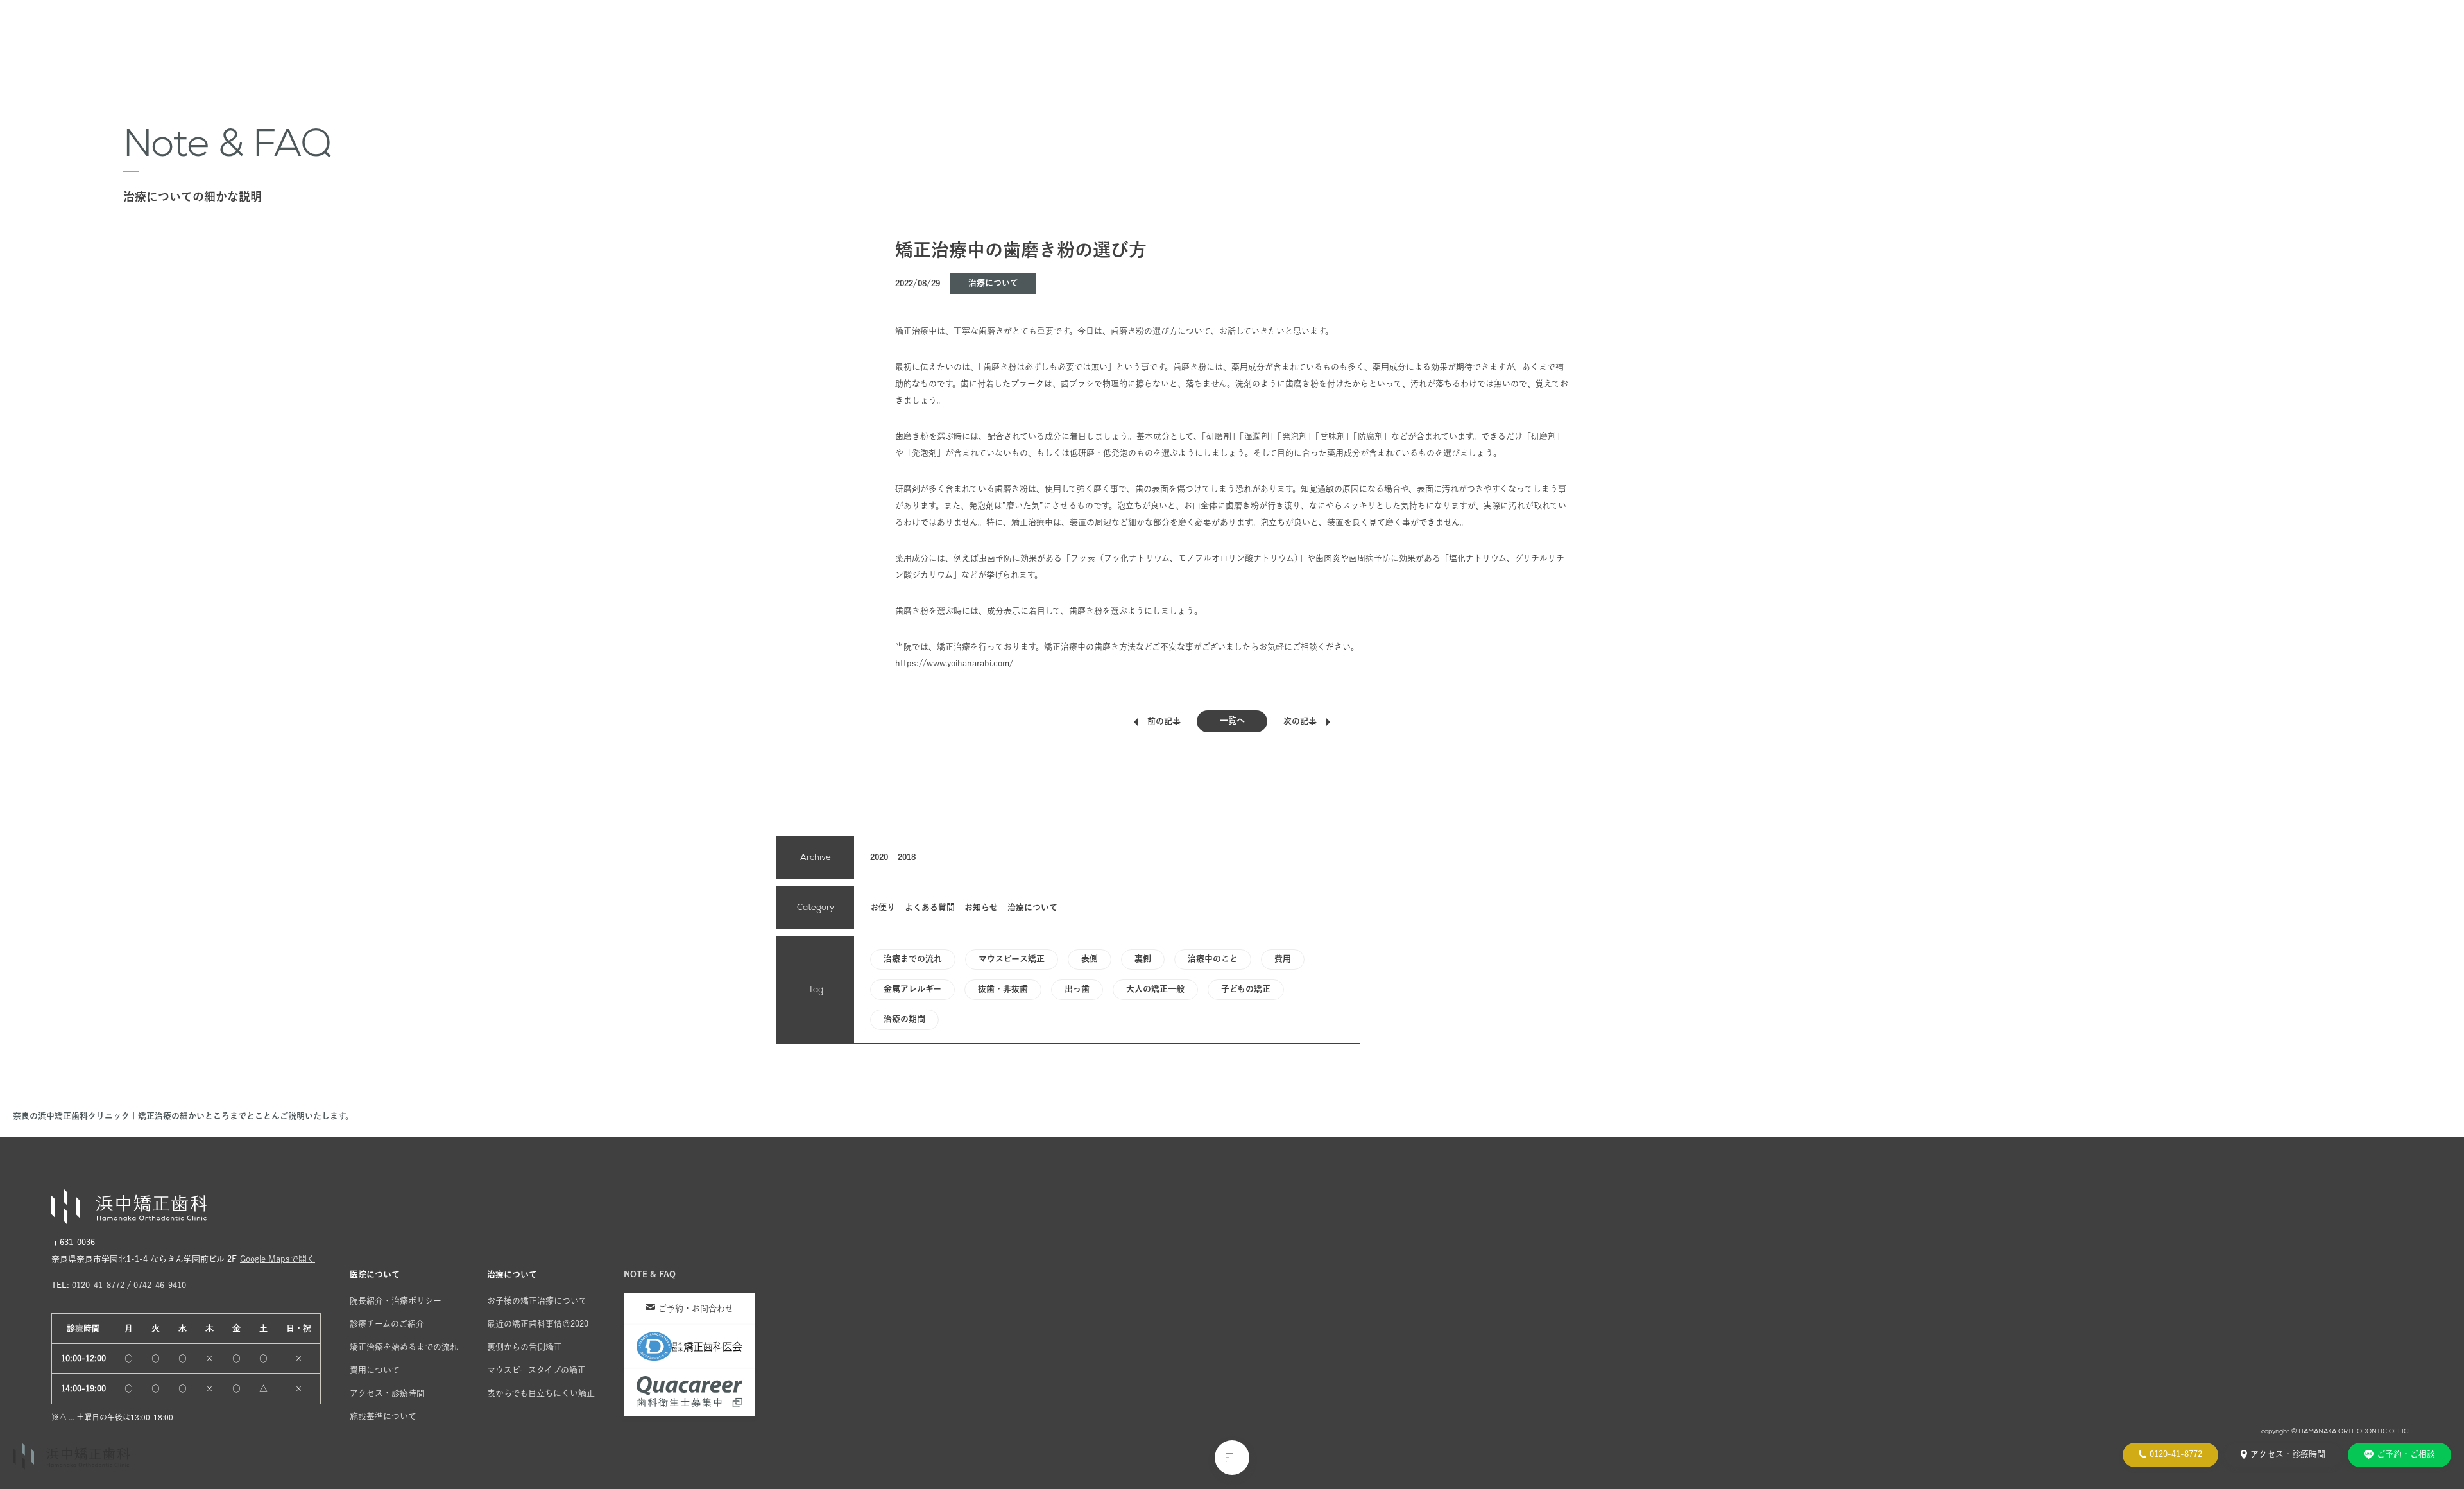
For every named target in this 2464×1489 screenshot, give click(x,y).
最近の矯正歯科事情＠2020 (538, 1324)
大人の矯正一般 (1155, 989)
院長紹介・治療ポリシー (396, 1301)
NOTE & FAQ (650, 1274)
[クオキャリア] (689, 1392)
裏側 (1143, 959)
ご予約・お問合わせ (696, 1308)
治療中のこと (1213, 959)
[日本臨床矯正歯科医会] (689, 1347)
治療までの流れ (913, 959)
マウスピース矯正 (1012, 959)
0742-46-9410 (160, 1285)
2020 (879, 857)
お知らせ (981, 907)
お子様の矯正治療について (537, 1301)
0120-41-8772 (98, 1285)
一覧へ (1232, 720)
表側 (1090, 959)
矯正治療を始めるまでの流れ (404, 1347)
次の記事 (1300, 721)
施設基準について (383, 1416)
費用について (375, 1370)
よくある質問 (930, 907)
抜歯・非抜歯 (1003, 989)
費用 (1283, 959)
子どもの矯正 (1246, 989)
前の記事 (1164, 721)
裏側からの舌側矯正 (525, 1347)
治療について (993, 283)
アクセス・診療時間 (387, 1393)
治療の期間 (904, 1019)
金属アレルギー (912, 989)
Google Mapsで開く (278, 1259)
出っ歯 (1077, 989)
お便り (883, 907)
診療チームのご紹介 (387, 1324)
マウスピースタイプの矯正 (536, 1370)
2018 (907, 857)
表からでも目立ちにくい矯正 (541, 1393)
